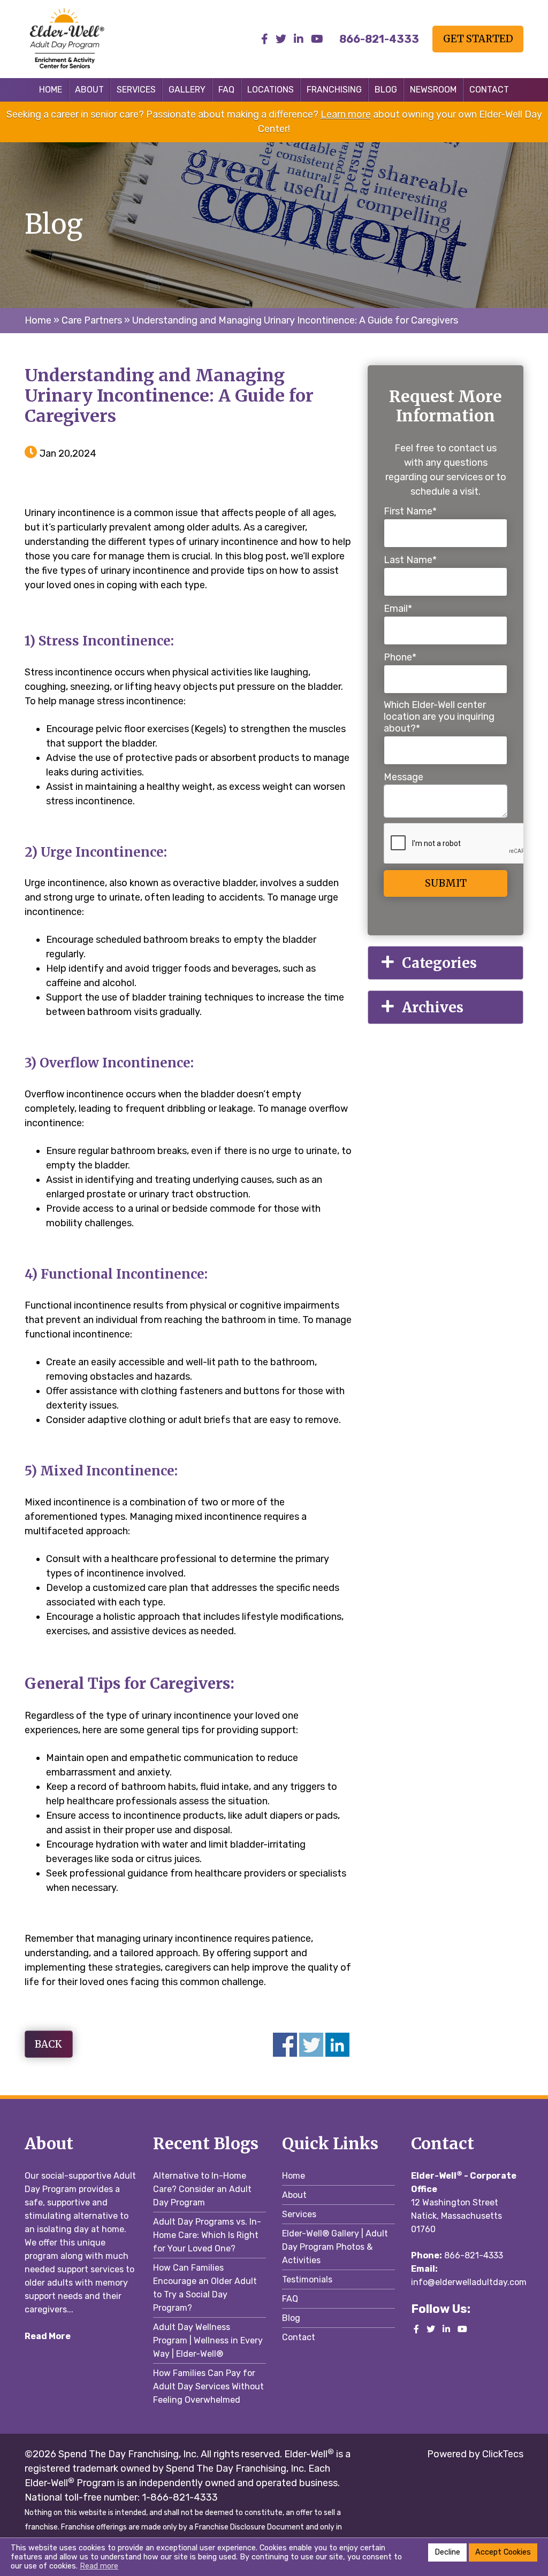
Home (51, 90)
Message (404, 777)
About (89, 90)
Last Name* (410, 560)
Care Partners (92, 320)
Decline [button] (447, 2552)
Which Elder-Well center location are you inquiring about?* (439, 717)
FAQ (226, 90)
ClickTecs (502, 2454)
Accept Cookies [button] (503, 2552)
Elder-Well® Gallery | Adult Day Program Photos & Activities (335, 2247)
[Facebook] (265, 39)
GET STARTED (478, 39)
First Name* (410, 511)
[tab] (446, 963)
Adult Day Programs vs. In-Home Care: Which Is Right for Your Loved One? (207, 2235)
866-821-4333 (474, 2255)
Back (48, 2044)
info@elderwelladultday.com (469, 2282)
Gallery (187, 90)
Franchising (334, 90)
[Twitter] (281, 39)
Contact (489, 90)
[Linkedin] (299, 39)
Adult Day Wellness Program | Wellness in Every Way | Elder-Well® (208, 2340)
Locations (271, 90)
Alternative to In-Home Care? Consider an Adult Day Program (202, 2189)
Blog (386, 90)
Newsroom (433, 90)
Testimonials (307, 2279)
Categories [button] (439, 963)
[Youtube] (317, 39)
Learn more (346, 114)
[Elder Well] (81, 39)
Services (136, 90)
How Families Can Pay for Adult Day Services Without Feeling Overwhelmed (208, 2386)
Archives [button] (433, 1007)
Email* (398, 609)
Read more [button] (99, 2566)
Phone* (400, 657)
